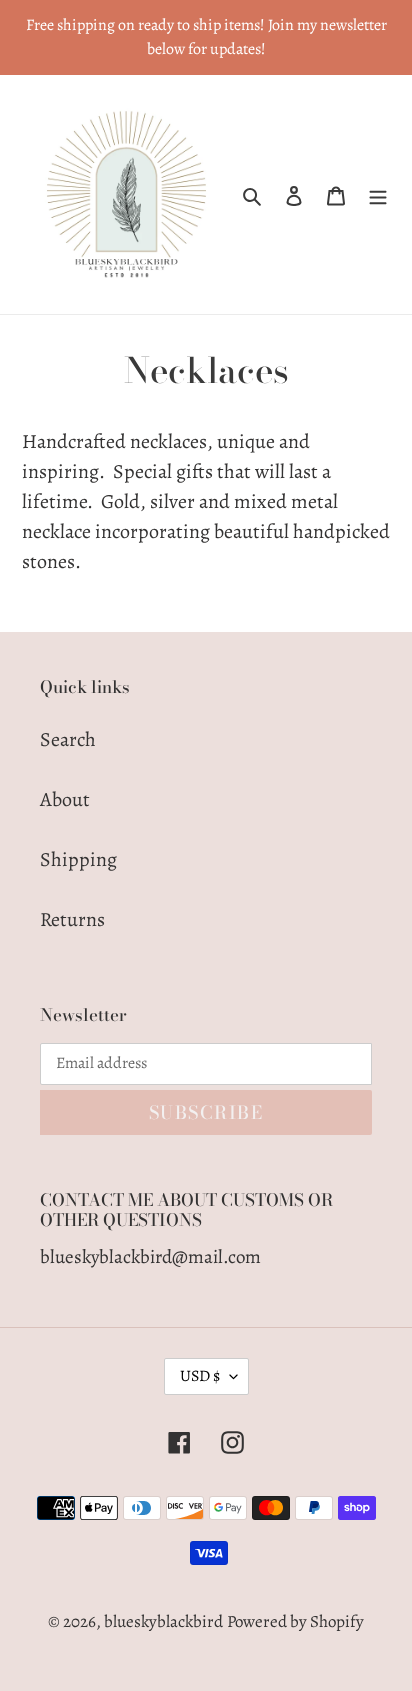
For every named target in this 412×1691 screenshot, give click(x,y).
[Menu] (378, 195)
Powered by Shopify (295, 1621)
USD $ (200, 1376)
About (65, 799)
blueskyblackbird (163, 1621)
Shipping (78, 859)
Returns (72, 919)
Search (68, 739)
